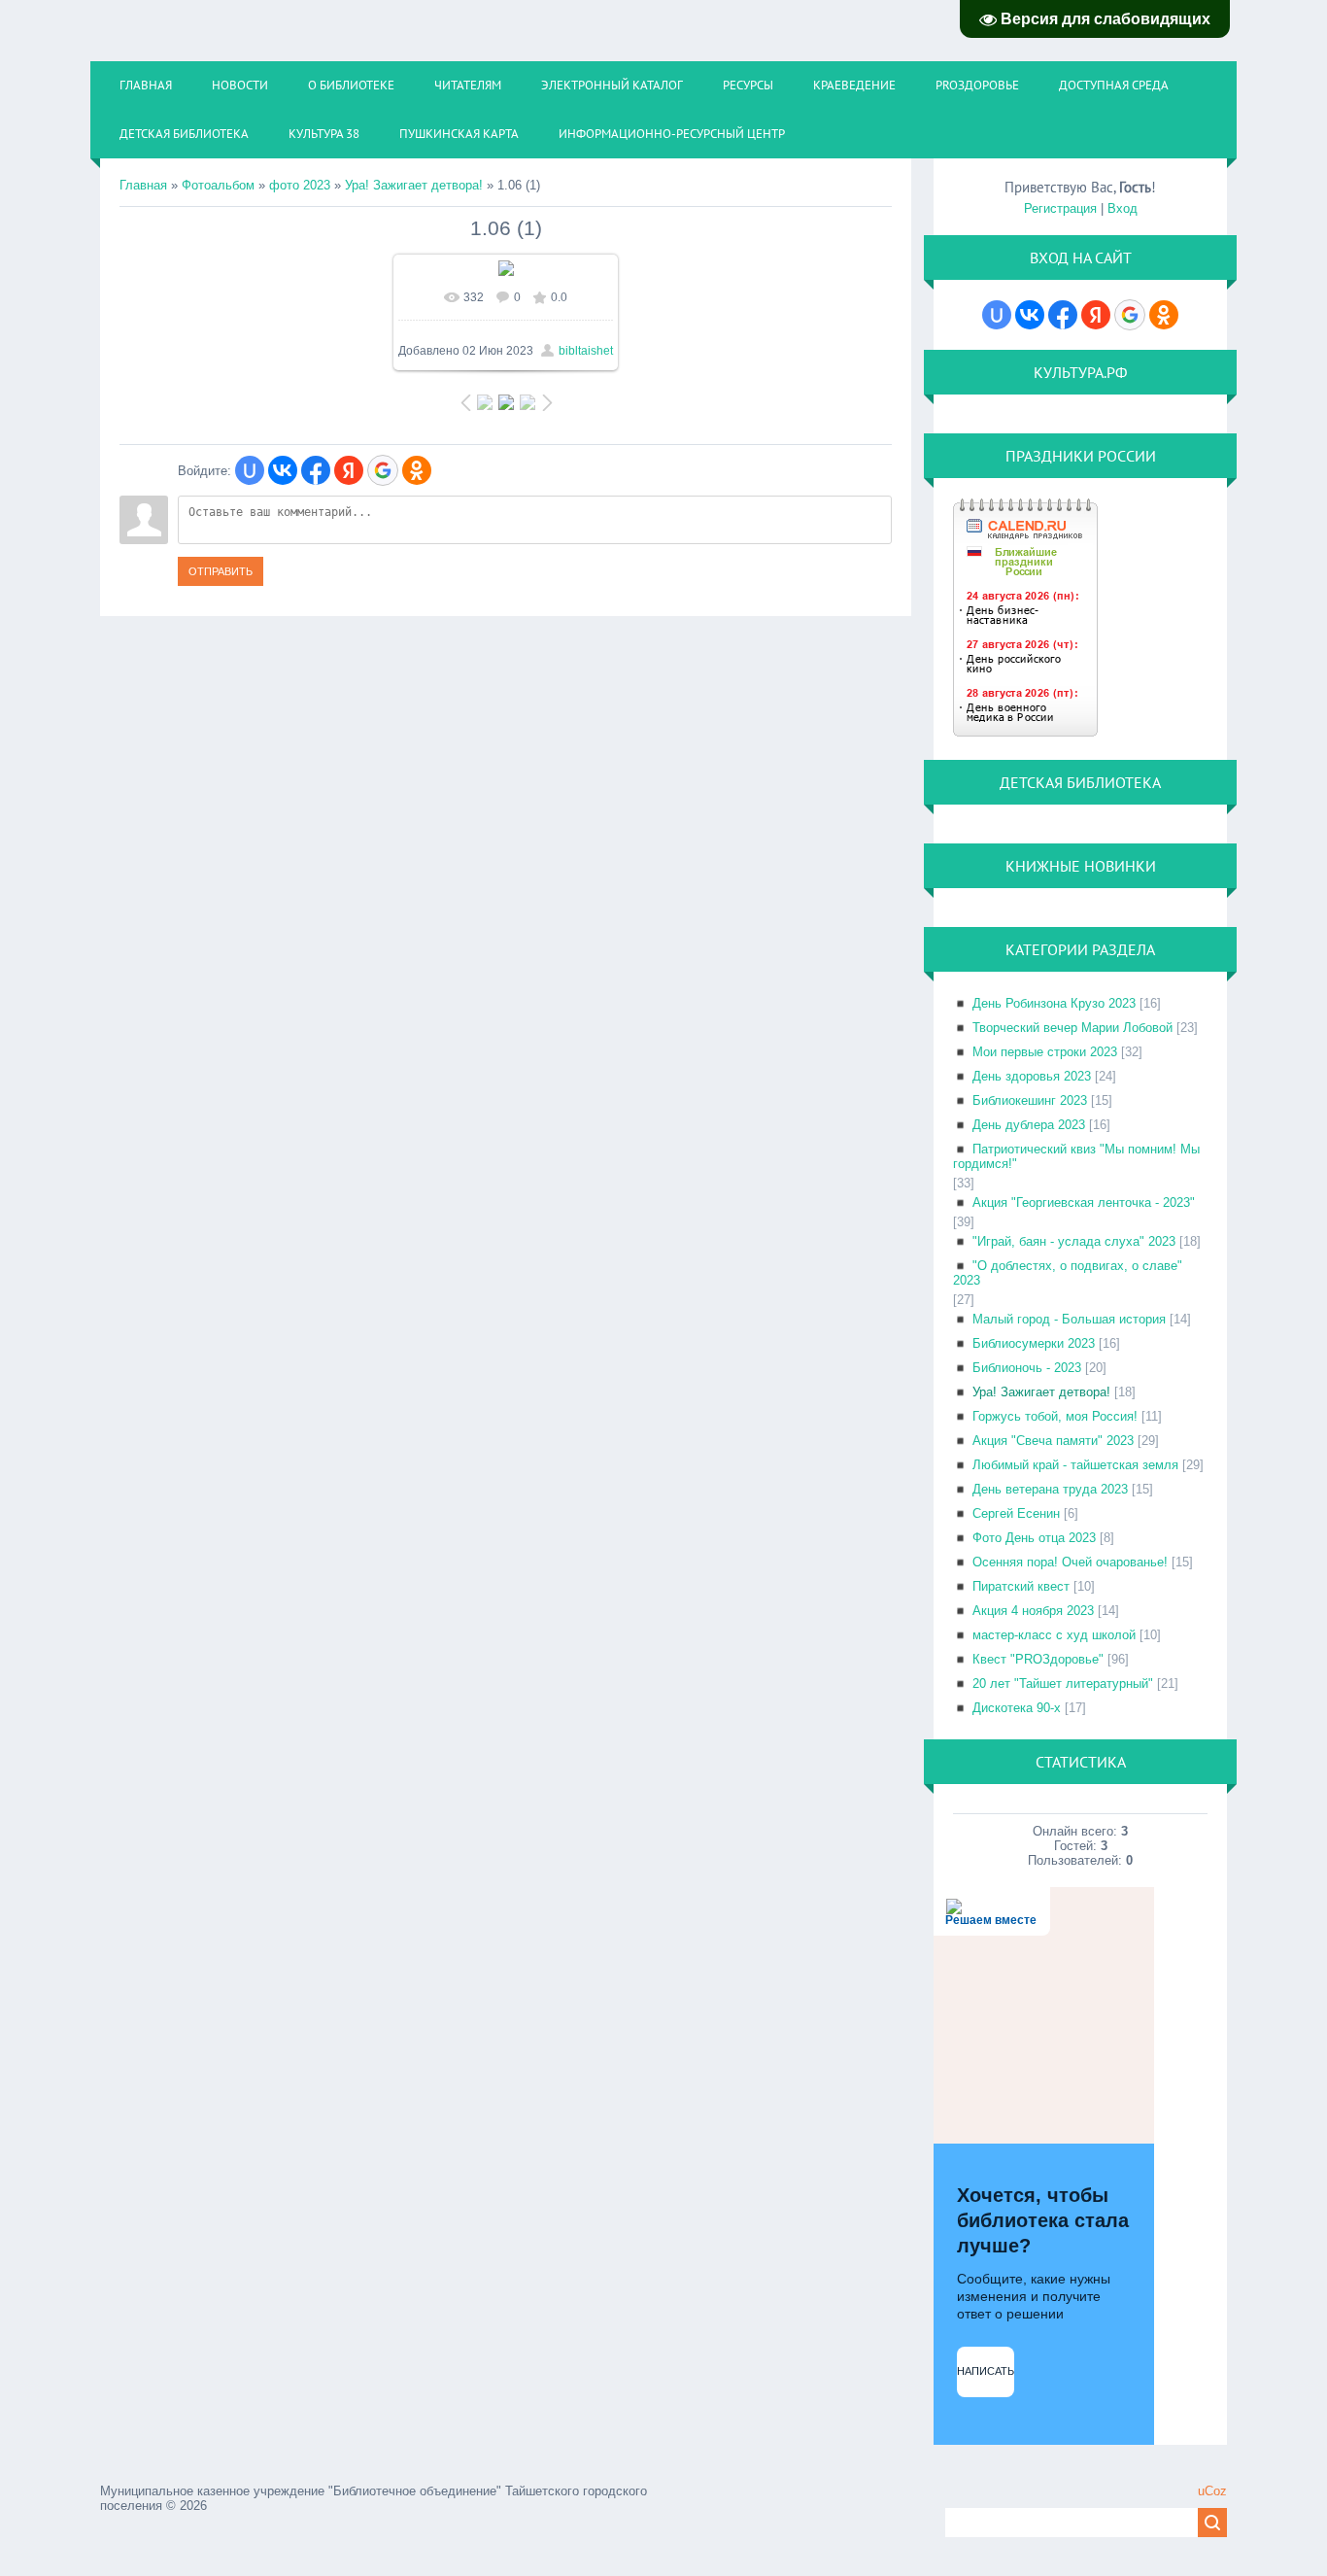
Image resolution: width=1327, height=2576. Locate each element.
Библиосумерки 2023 (1034, 1343)
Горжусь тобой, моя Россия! (1055, 1416)
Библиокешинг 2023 (1030, 1100)
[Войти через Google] (383, 470)
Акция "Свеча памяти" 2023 (1053, 1441)
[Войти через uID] (250, 470)
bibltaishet (586, 351)
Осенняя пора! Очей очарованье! (1070, 1562)
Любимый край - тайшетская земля (1075, 1465)
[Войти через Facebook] (316, 470)
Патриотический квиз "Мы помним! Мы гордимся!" (1076, 1156)
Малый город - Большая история (1069, 1319)
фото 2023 (300, 185)
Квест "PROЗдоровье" (1038, 1659)
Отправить (221, 571)
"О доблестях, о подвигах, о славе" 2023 (1068, 1273)
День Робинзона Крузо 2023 (1054, 1003)
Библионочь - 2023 (1027, 1368)
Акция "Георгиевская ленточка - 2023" (1084, 1202)
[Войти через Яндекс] (349, 470)
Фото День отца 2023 (1034, 1538)
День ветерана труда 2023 (1050, 1489)
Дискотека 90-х (1017, 1708)
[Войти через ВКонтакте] (283, 470)
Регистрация (1060, 208)
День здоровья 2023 (1032, 1076)
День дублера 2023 (1029, 1125)
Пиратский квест (1021, 1586)
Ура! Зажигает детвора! (414, 185)
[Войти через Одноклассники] (417, 470)
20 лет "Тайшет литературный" (1063, 1683)
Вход (1123, 208)
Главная (143, 185)
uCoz (1212, 2491)
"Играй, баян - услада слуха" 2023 (1074, 1241)
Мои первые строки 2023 (1045, 1052)
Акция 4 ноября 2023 (1033, 1611)
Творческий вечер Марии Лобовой (1072, 1028)
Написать (986, 2371)
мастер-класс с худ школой (1054, 1635)
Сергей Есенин (1016, 1513)
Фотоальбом (218, 185)
